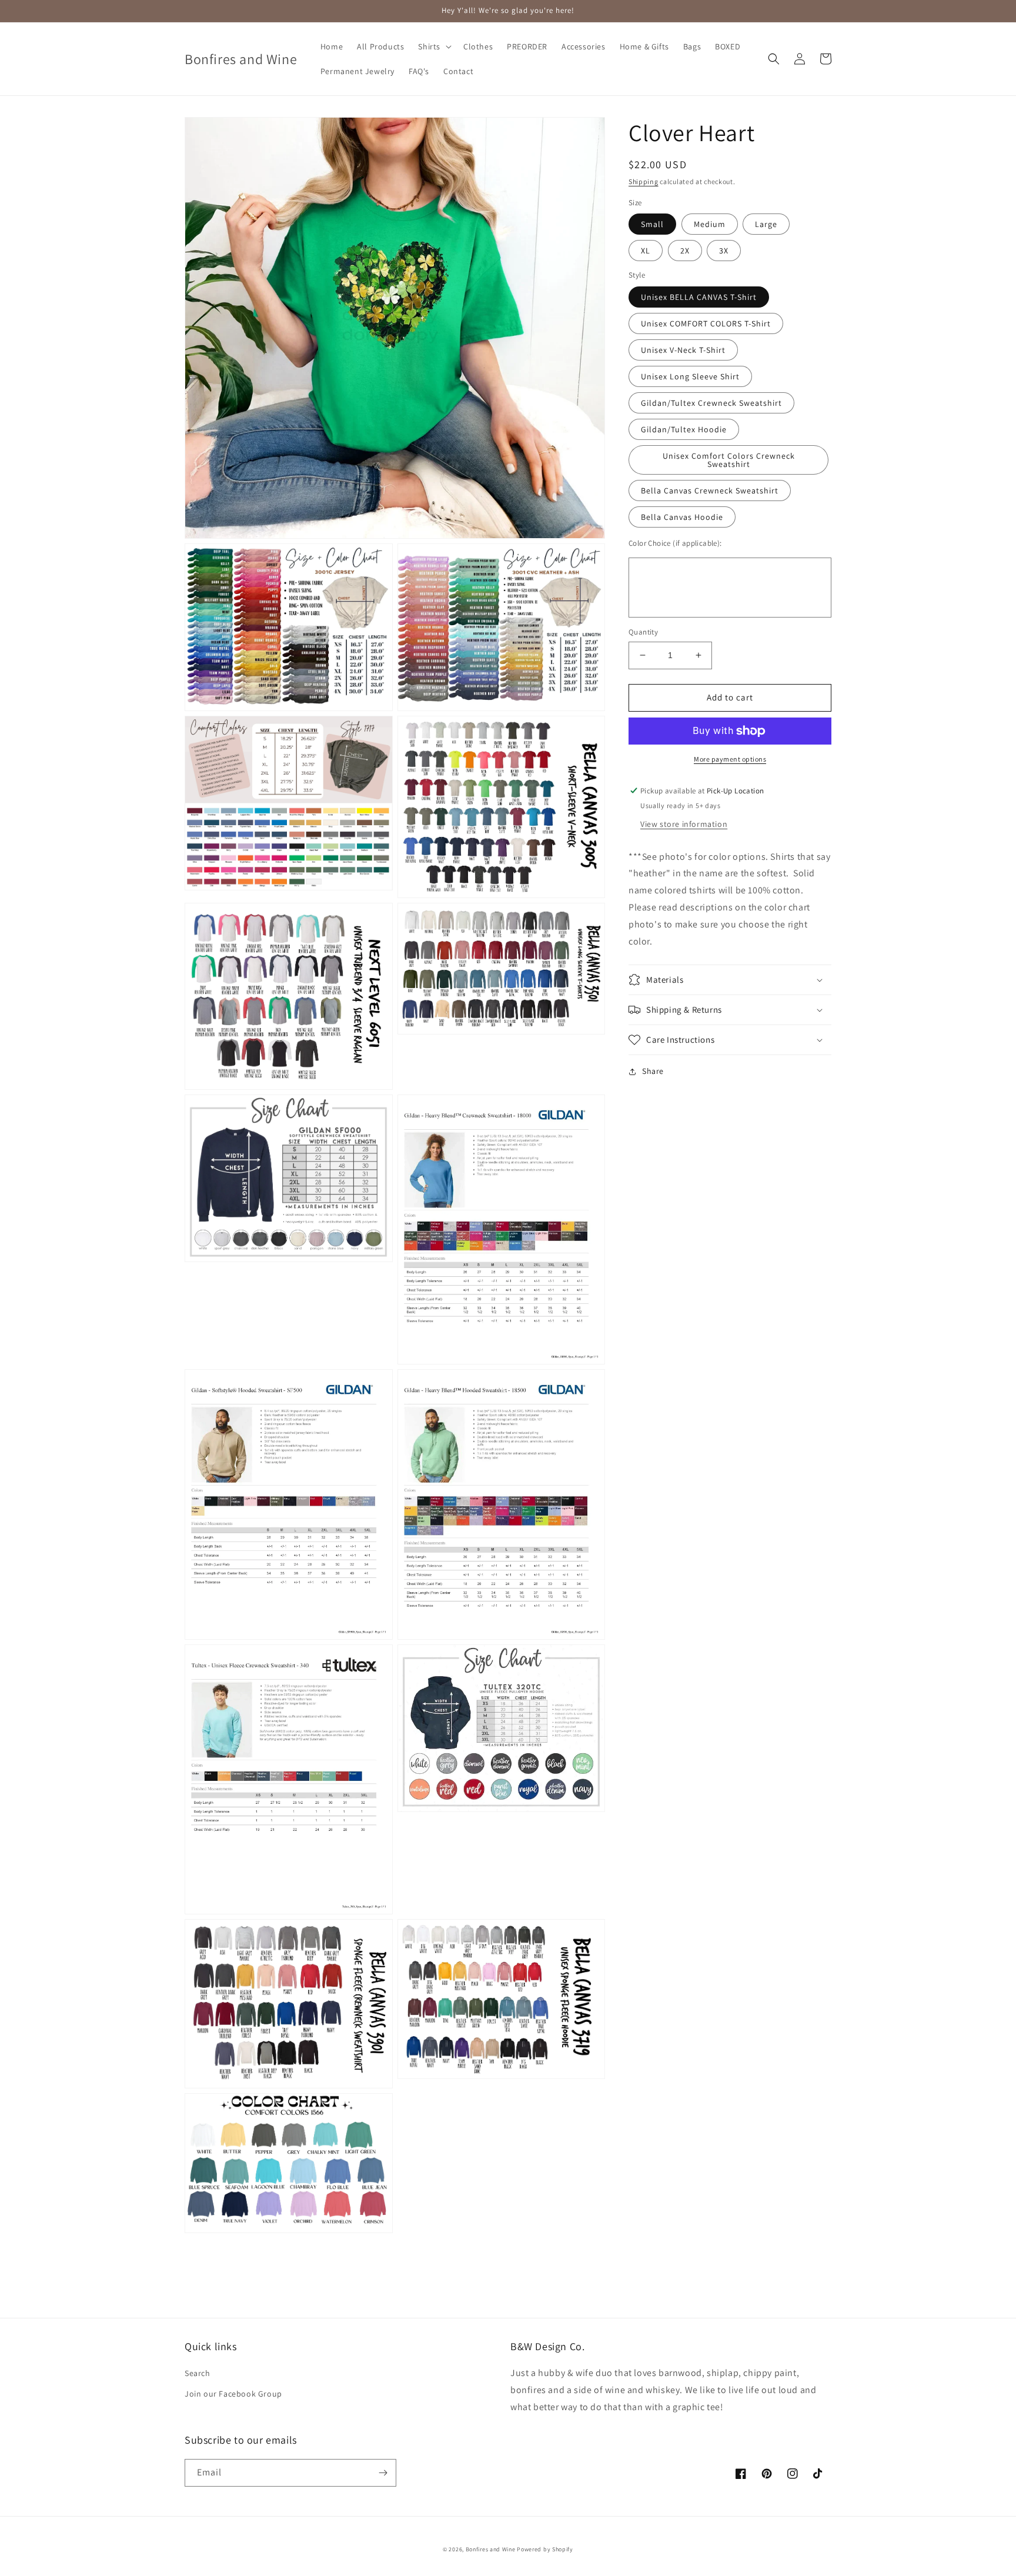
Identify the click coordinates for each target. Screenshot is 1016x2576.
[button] (434, 46)
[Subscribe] (383, 2473)
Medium (710, 224)
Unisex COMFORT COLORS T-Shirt (706, 323)
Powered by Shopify (545, 2549)
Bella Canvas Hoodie (682, 517)
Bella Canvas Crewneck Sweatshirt (710, 490)
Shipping (644, 181)
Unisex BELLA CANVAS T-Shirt (699, 297)
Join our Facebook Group (233, 2394)
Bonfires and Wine (492, 2549)
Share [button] (653, 1071)
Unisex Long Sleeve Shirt (690, 376)
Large (766, 224)
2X (685, 251)
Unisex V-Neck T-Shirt (683, 350)
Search (198, 2373)
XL (646, 251)
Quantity (643, 632)
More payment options (730, 759)
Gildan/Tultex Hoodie (684, 429)
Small (652, 224)
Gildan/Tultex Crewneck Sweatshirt (711, 403)
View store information (684, 824)
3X (724, 251)
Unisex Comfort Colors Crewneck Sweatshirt (729, 460)
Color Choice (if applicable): (675, 543)
